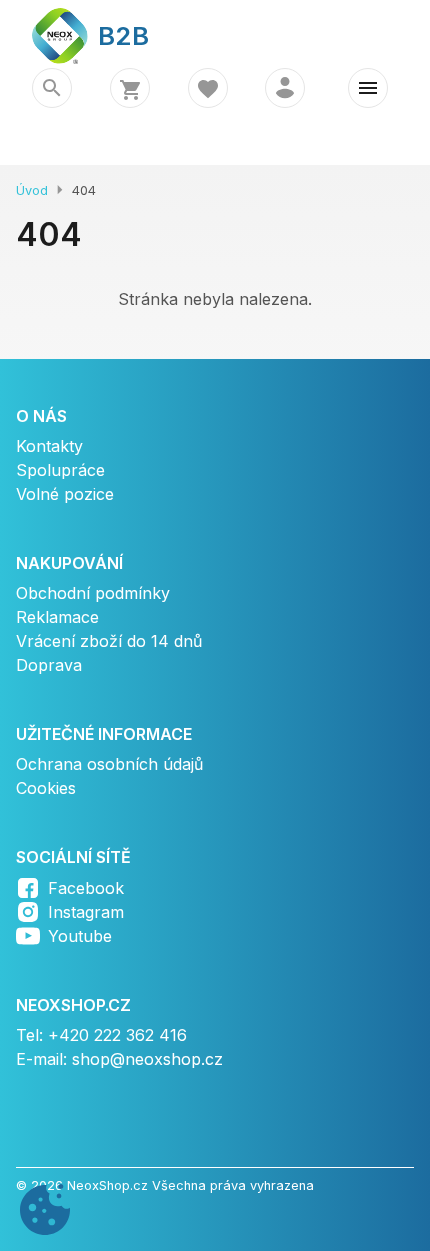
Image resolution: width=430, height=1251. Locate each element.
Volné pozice (65, 494)
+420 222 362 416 (117, 1035)
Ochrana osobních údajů (109, 764)
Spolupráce (60, 470)
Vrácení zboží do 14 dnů (109, 641)
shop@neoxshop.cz (147, 1059)
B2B (111, 35)
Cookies (46, 788)
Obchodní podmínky (93, 593)
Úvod (32, 190)
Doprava (49, 665)
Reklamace (57, 617)
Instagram (86, 912)
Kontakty (49, 446)
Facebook (86, 888)
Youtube (80, 936)
